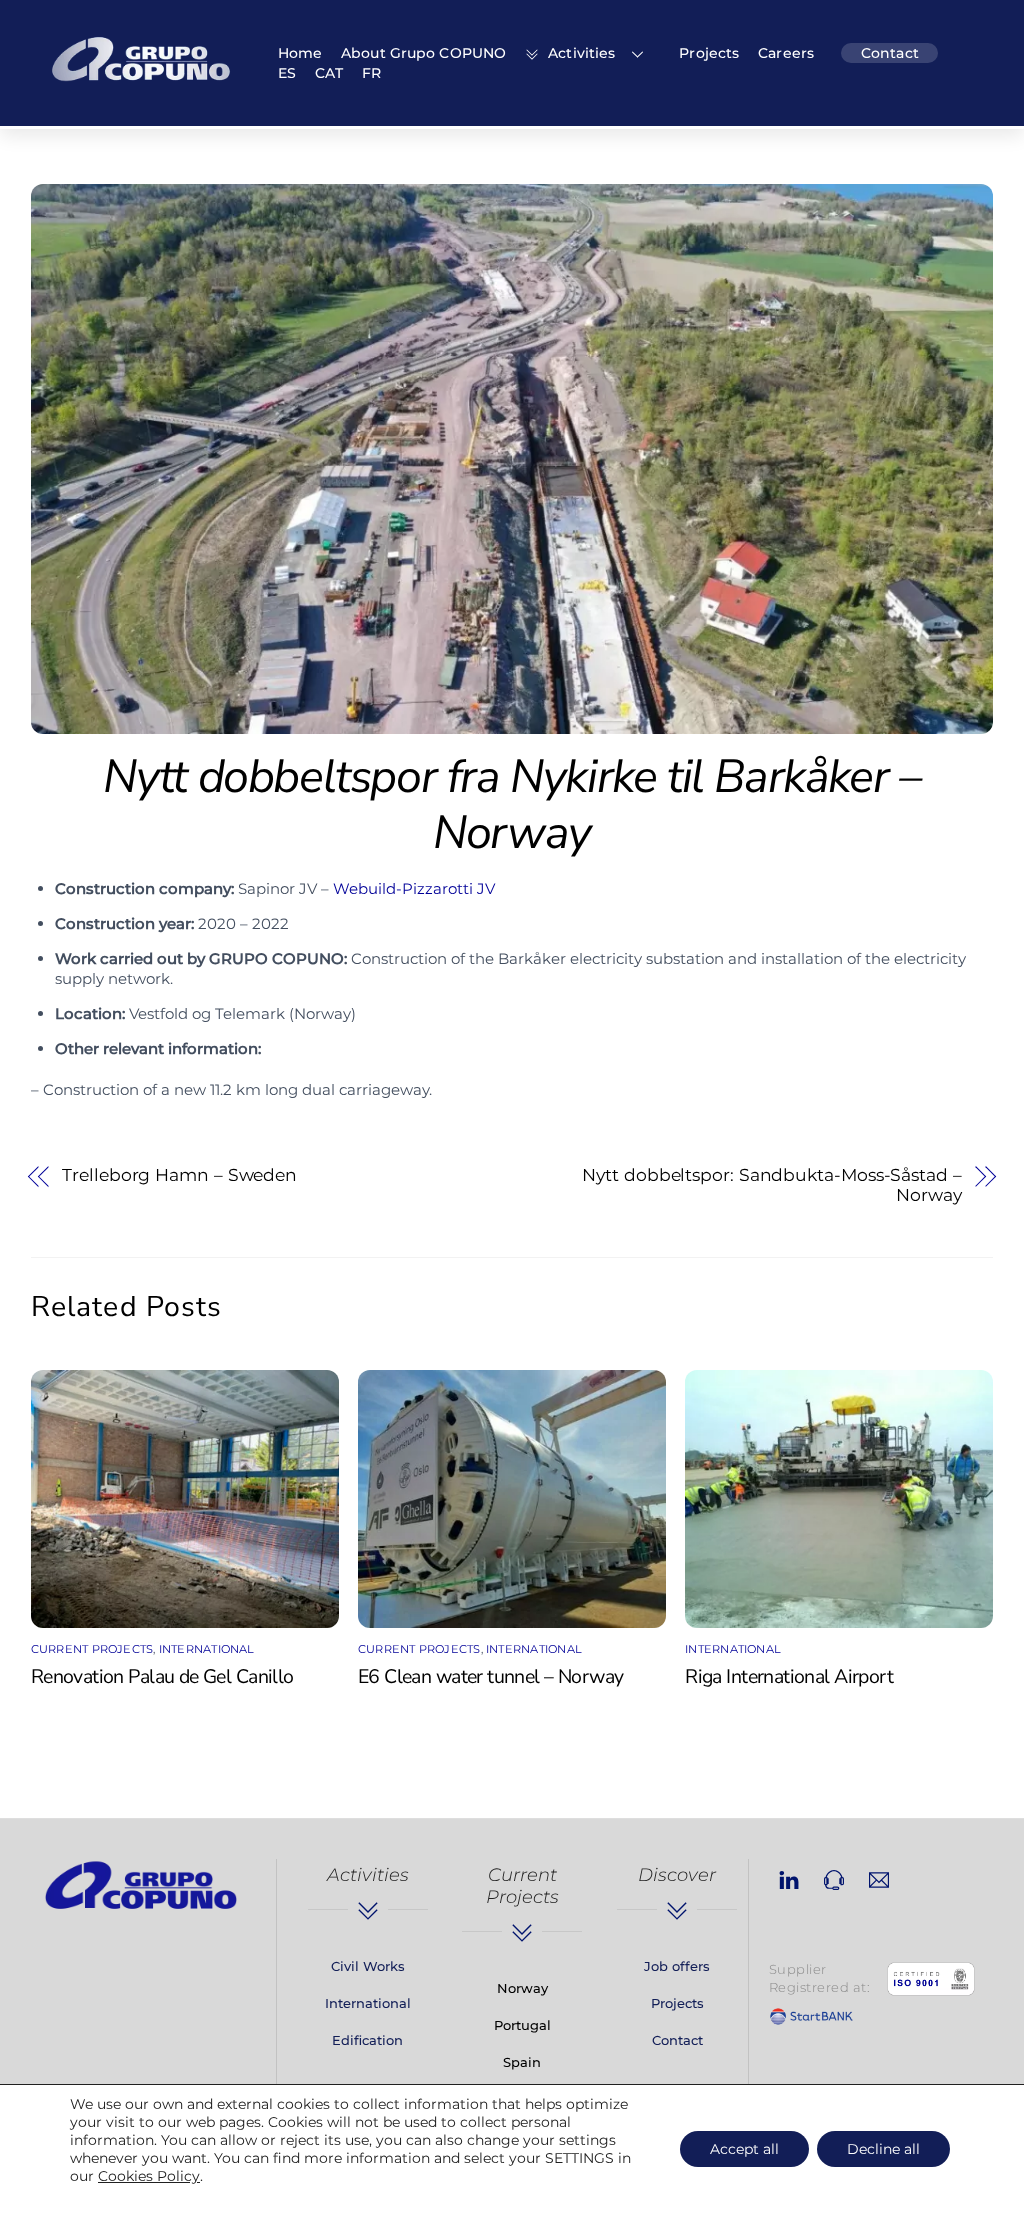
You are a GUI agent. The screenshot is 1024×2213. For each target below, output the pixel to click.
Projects (709, 53)
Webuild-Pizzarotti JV (416, 888)
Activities (579, 53)
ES (287, 73)
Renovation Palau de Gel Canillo (162, 1676)
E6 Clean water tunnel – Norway (490, 1676)
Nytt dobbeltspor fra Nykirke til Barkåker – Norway (511, 804)
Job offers (677, 1966)
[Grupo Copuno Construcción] (141, 84)
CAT (329, 73)
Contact (890, 53)
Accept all (744, 2149)
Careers (786, 53)
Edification (367, 2040)
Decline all (883, 2149)
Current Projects (92, 1649)
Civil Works (368, 1966)
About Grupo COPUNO (423, 53)
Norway (522, 1988)
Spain (522, 2062)
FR (371, 73)
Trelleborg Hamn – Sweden (179, 1175)
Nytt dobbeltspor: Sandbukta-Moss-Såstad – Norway (771, 1185)
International (207, 1649)
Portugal (522, 2025)
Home (300, 53)
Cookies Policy (149, 2176)
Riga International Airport (789, 1676)
